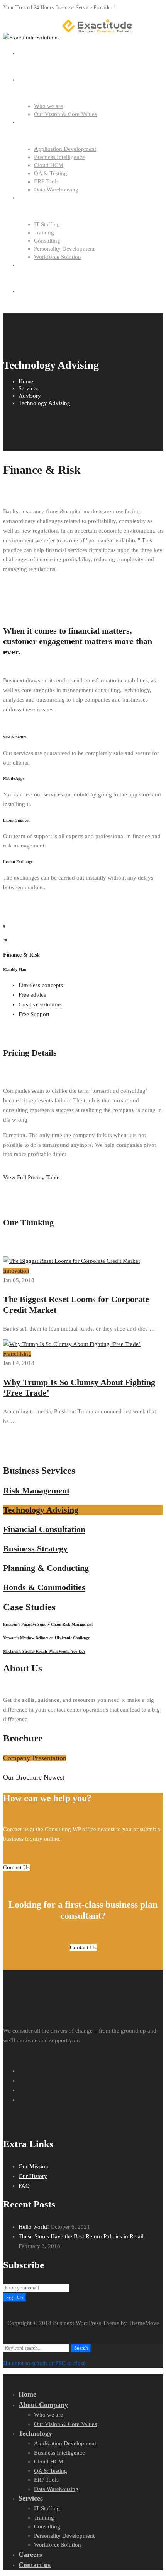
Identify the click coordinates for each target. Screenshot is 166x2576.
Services (29, 388)
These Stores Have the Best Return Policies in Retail (81, 2236)
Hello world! (34, 2227)
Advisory (30, 396)
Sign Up (15, 2297)
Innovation (16, 1271)
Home (26, 381)
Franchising (17, 1354)
